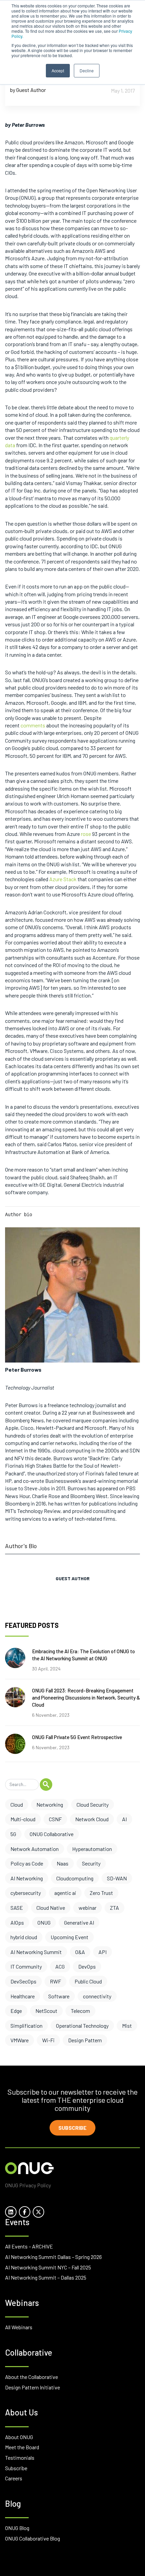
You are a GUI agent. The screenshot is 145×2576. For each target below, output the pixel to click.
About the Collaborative (32, 2377)
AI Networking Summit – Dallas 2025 (46, 2277)
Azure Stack (63, 879)
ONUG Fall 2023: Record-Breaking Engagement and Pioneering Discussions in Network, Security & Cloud (86, 1698)
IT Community (26, 1966)
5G (13, 1834)
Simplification (26, 2026)
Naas (63, 1863)
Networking (50, 1804)
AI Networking (27, 1878)
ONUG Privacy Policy (28, 2185)
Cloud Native (51, 1908)
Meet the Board (22, 2447)
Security (91, 1863)
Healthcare (23, 1996)
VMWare (20, 2040)
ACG (60, 1966)
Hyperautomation (92, 1849)
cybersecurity (26, 1893)
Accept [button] (58, 70)
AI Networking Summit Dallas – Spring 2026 (53, 2257)
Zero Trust (101, 1893)
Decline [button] (87, 70)
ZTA (114, 1908)
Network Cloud (92, 1819)
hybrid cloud (24, 1937)
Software (59, 1996)
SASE (17, 1908)
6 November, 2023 (51, 1715)
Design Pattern (85, 2040)
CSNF (55, 1819)
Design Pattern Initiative (33, 2387)
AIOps (17, 1922)
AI (124, 1819)
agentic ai (65, 1893)
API (103, 1952)
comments (33, 725)
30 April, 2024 (46, 1669)
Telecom (80, 2011)
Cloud (17, 1804)
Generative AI (79, 1922)
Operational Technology (82, 2026)
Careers (14, 2478)
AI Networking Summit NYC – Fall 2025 (48, 2267)
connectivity (97, 1996)
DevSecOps (23, 1981)
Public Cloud (88, 1981)
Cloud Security (93, 1804)
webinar (88, 1908)
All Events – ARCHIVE (29, 2246)
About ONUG (19, 2437)
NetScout (46, 2011)
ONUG (44, 1922)
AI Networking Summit (36, 1952)
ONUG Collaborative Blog (33, 2538)
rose (86, 834)
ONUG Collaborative (52, 1834)
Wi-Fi (48, 2040)
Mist (127, 2026)
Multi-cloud (23, 1819)
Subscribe (72, 2128)
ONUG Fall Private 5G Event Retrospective (77, 1737)
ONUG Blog (17, 2528)
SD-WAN (117, 1878)
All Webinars (19, 2327)
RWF (55, 1981)
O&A (80, 1952)
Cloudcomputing (75, 1878)
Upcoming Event (69, 1937)
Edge (16, 2011)
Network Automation (35, 1849)
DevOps (87, 1966)
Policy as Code (27, 1863)
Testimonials (20, 2458)
